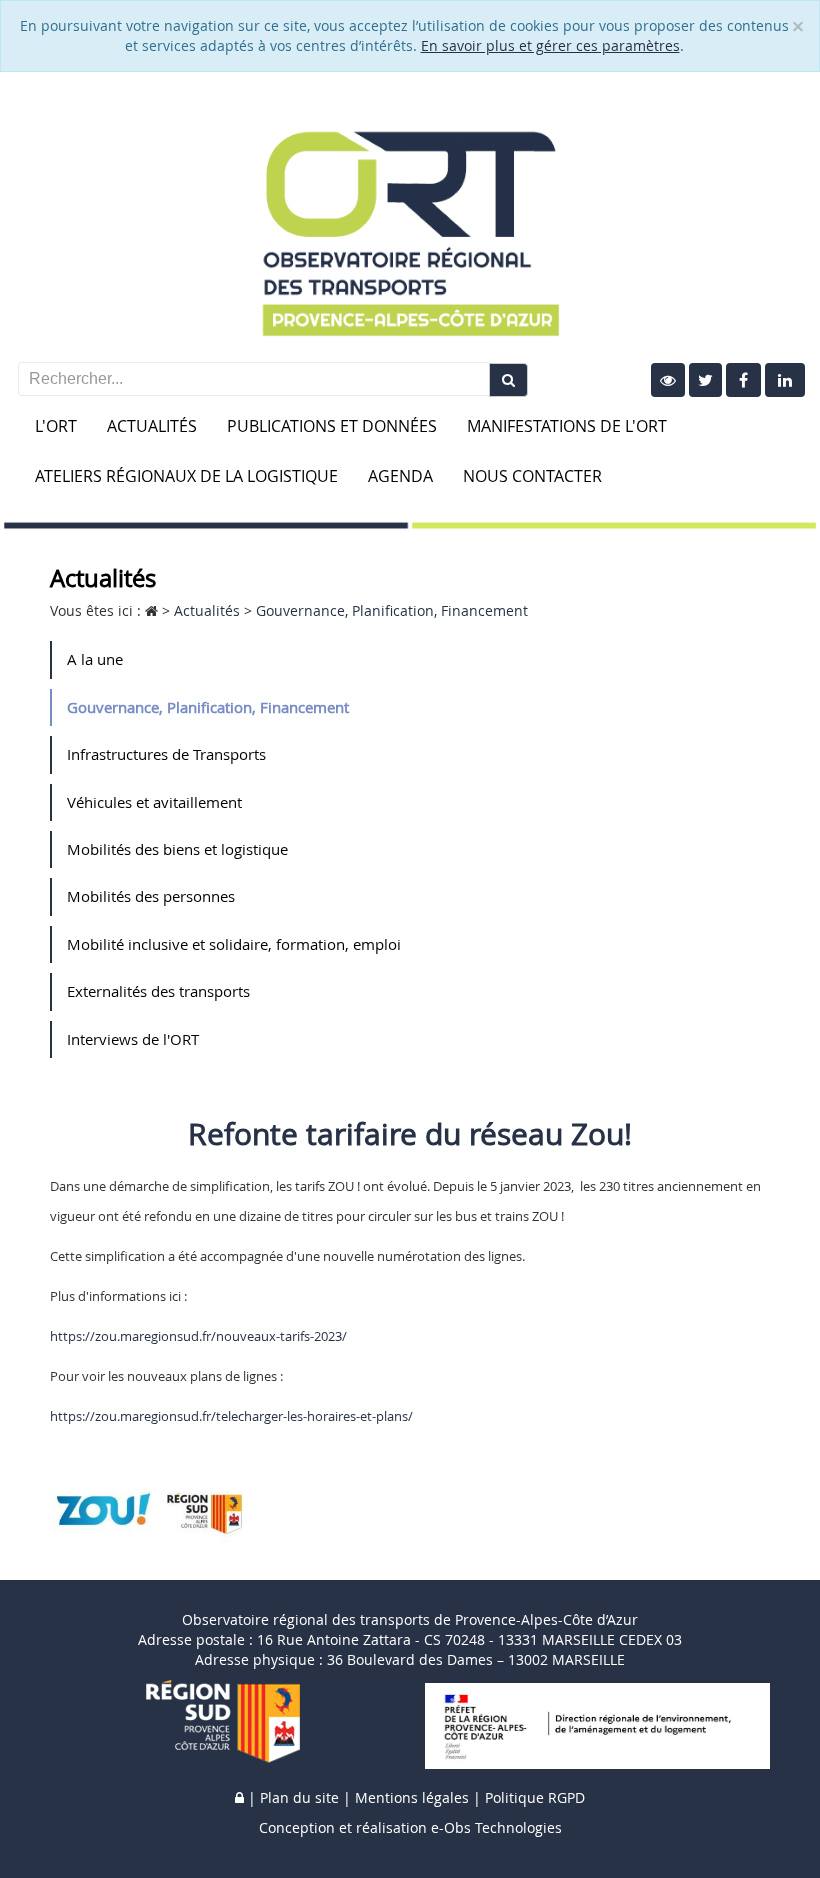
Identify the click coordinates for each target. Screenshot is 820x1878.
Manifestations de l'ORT (567, 426)
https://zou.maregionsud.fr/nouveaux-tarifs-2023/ (198, 1336)
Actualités (152, 426)
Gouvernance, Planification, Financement (208, 707)
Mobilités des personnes (151, 896)
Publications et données (332, 426)
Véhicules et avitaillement (154, 802)
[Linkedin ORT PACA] (785, 380)
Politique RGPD (535, 1797)
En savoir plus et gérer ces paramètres (550, 45)
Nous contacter (532, 476)
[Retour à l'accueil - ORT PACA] (410, 221)
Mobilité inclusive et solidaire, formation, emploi (234, 944)
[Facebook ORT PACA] (743, 380)
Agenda (400, 476)
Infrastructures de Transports (166, 754)
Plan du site (299, 1797)
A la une (95, 659)
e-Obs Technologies (496, 1827)
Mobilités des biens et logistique (177, 849)
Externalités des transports (158, 991)
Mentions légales (412, 1797)
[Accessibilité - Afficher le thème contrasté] (668, 380)
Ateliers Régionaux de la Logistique (186, 476)
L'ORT (56, 426)
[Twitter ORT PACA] (705, 380)
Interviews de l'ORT (133, 1039)
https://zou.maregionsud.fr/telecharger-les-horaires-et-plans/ (231, 1416)
